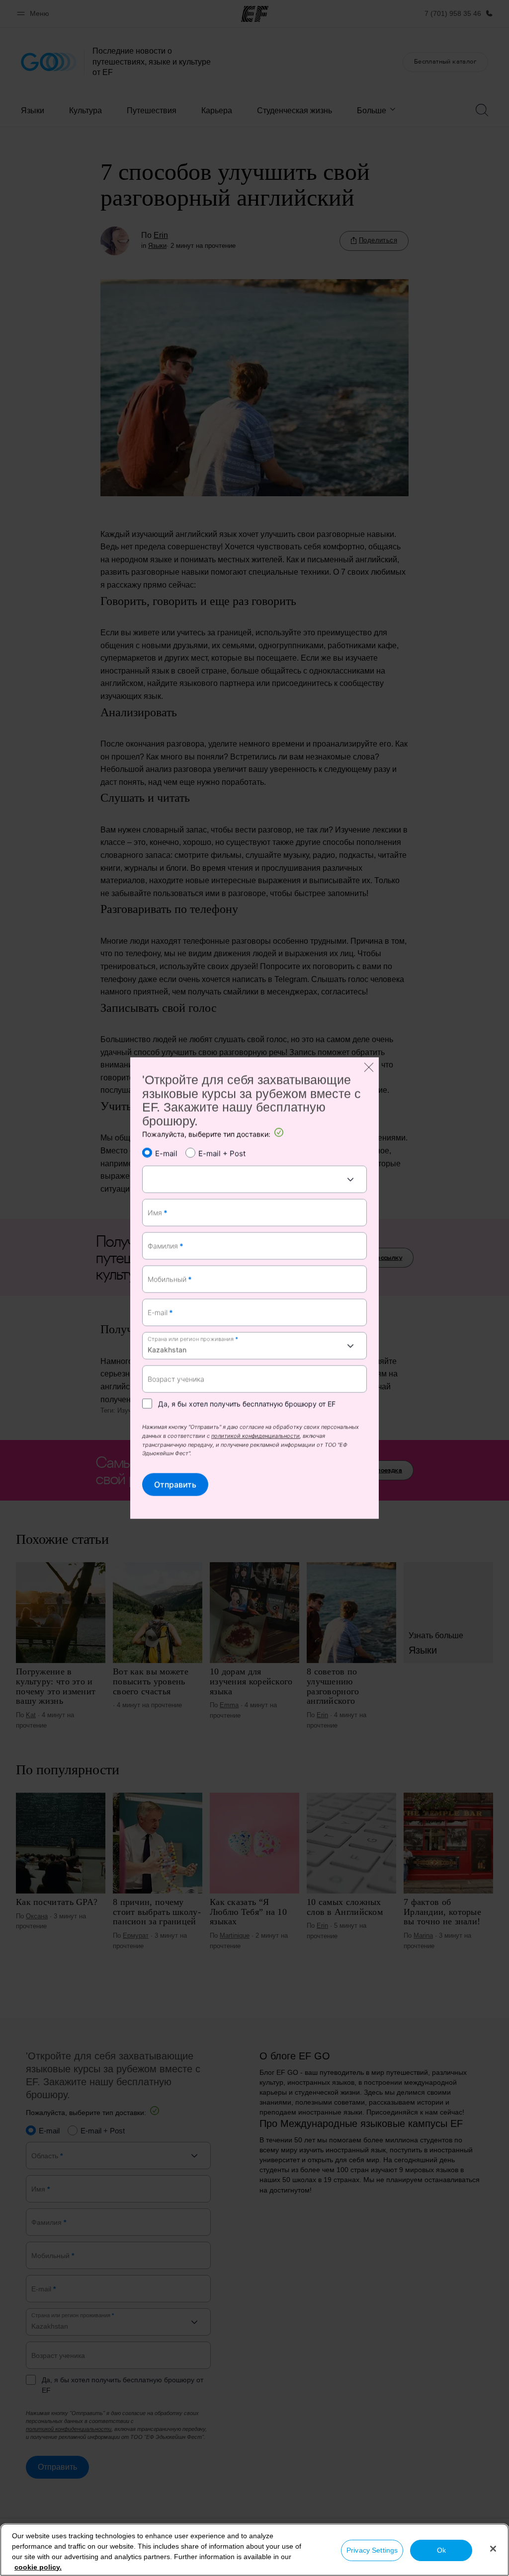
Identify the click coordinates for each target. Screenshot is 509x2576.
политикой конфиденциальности (255, 1437)
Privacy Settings (372, 2550)
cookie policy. (38, 2567)
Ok (441, 2550)
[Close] (493, 2549)
